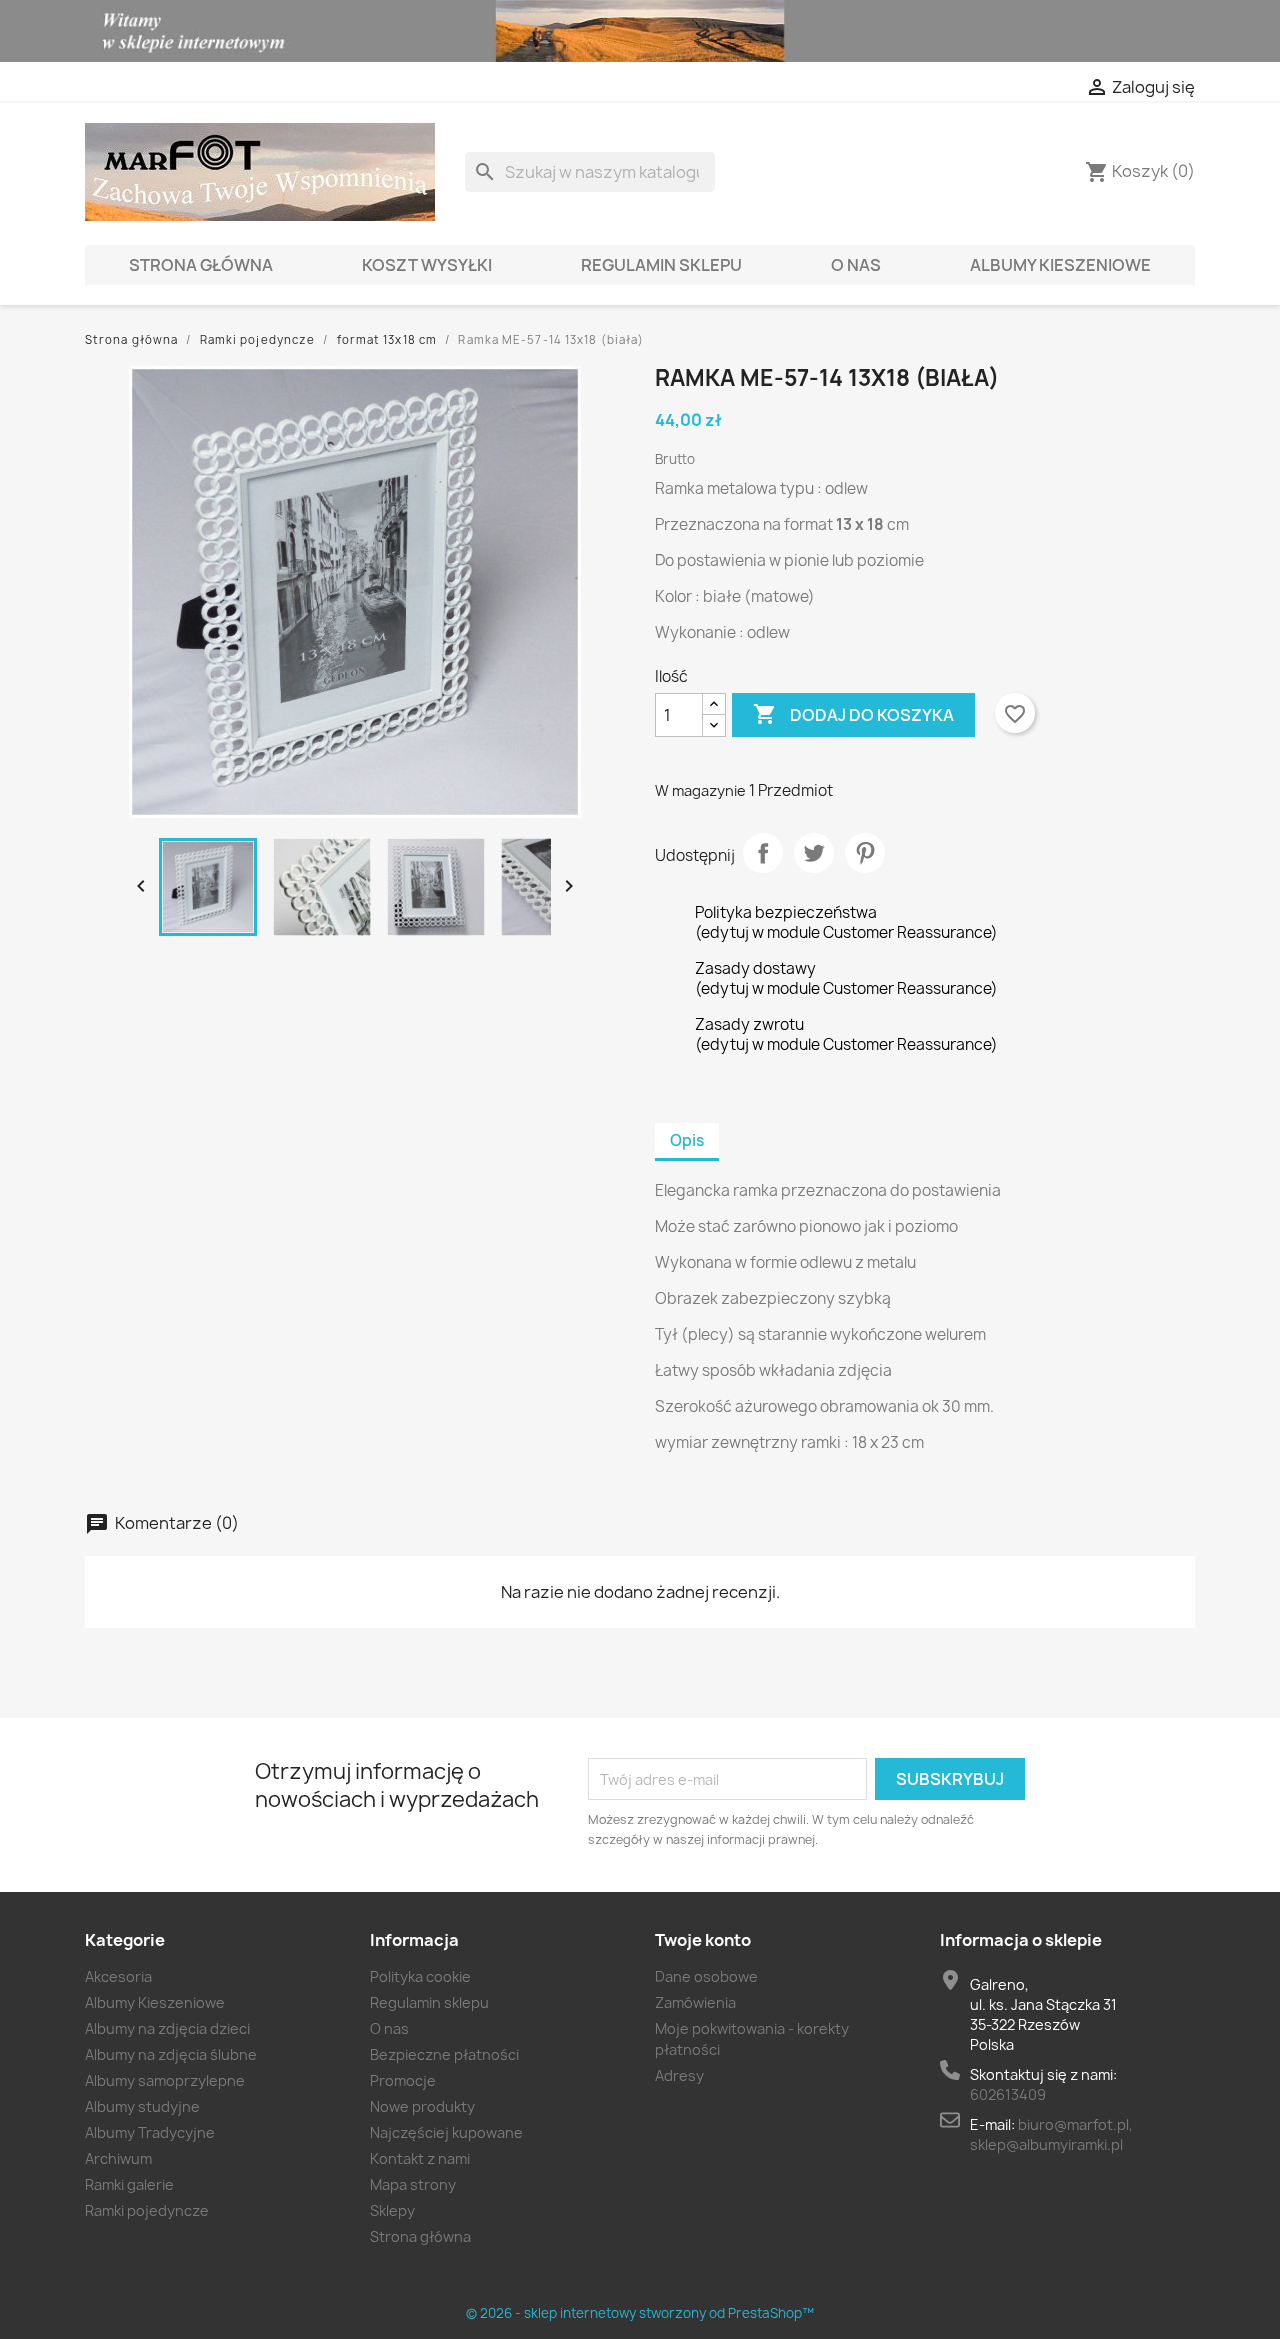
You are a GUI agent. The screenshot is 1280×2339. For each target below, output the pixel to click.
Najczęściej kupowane (446, 2132)
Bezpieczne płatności (444, 2054)
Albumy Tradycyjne (150, 2132)
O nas (856, 265)
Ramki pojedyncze (147, 2210)
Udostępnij (763, 853)
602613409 (1008, 2094)
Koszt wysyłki (427, 265)
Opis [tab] (687, 1140)
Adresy (679, 2075)
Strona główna (201, 265)
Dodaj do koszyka (853, 714)
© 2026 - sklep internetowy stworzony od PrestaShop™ (640, 2313)
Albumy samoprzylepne (165, 2080)
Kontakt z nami (420, 2158)
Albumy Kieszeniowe (1060, 265)
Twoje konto (703, 1940)
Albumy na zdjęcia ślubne (171, 2054)
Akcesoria (118, 1976)
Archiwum (118, 2158)
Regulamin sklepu (661, 265)
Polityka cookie (420, 1976)
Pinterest (865, 853)
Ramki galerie (129, 2184)
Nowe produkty (422, 2106)
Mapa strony (413, 2184)
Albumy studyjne (142, 2106)
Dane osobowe (706, 1976)
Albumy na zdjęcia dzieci (167, 2028)
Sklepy (392, 2210)
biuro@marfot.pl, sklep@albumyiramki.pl (1051, 2134)
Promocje (403, 2080)
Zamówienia (695, 2002)
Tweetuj (814, 853)
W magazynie (700, 790)
